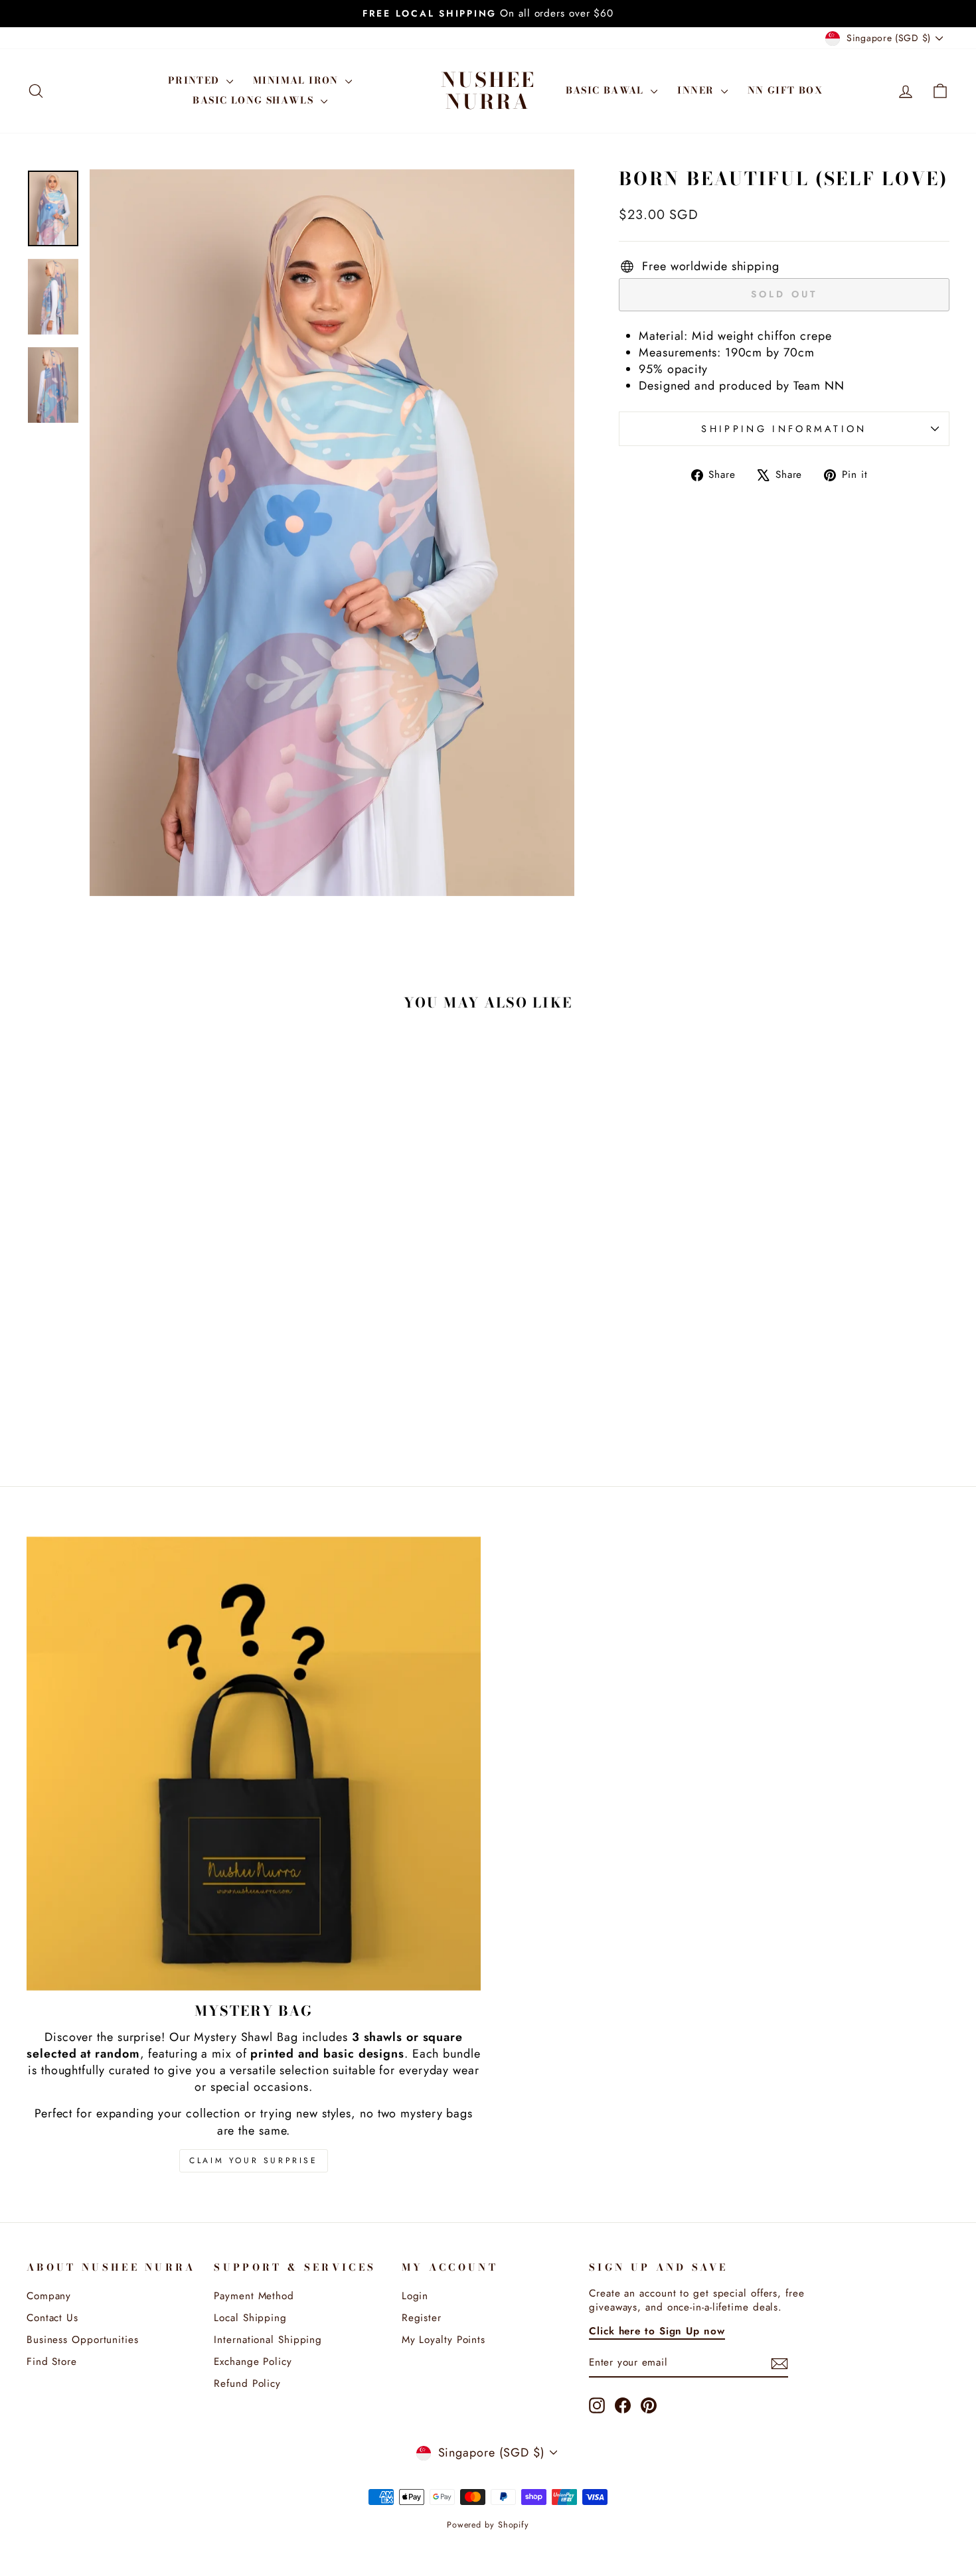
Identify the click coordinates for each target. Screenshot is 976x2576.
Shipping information (784, 429)
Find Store (52, 2362)
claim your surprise (253, 2160)
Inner (697, 90)
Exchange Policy (253, 2362)
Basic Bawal (607, 90)
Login (415, 2296)
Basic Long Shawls (255, 100)
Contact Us (52, 2318)
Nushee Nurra (488, 91)
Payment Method (254, 2296)
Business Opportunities (83, 2340)
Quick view (137, 1357)
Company (49, 2296)
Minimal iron (297, 80)
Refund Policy (247, 2384)
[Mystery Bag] (254, 1764)
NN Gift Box (785, 90)
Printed (196, 80)
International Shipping (268, 2340)
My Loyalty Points (444, 2340)
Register (422, 2318)
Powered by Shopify (488, 2525)
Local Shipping (250, 2318)
